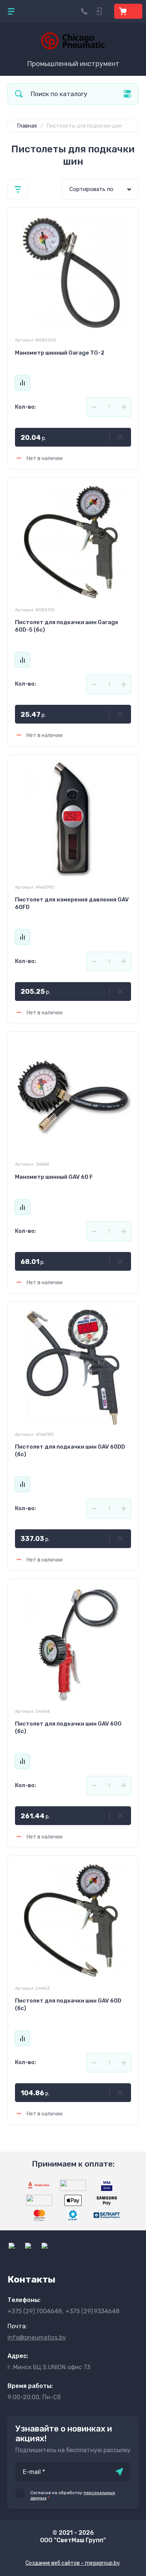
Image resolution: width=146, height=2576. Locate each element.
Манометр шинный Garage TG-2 (60, 353)
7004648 (35, 2311)
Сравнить (22, 383)
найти (19, 94)
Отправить (119, 2472)
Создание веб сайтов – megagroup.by (72, 2563)
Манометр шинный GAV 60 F (54, 1177)
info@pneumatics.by (37, 2338)
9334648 (92, 2311)
